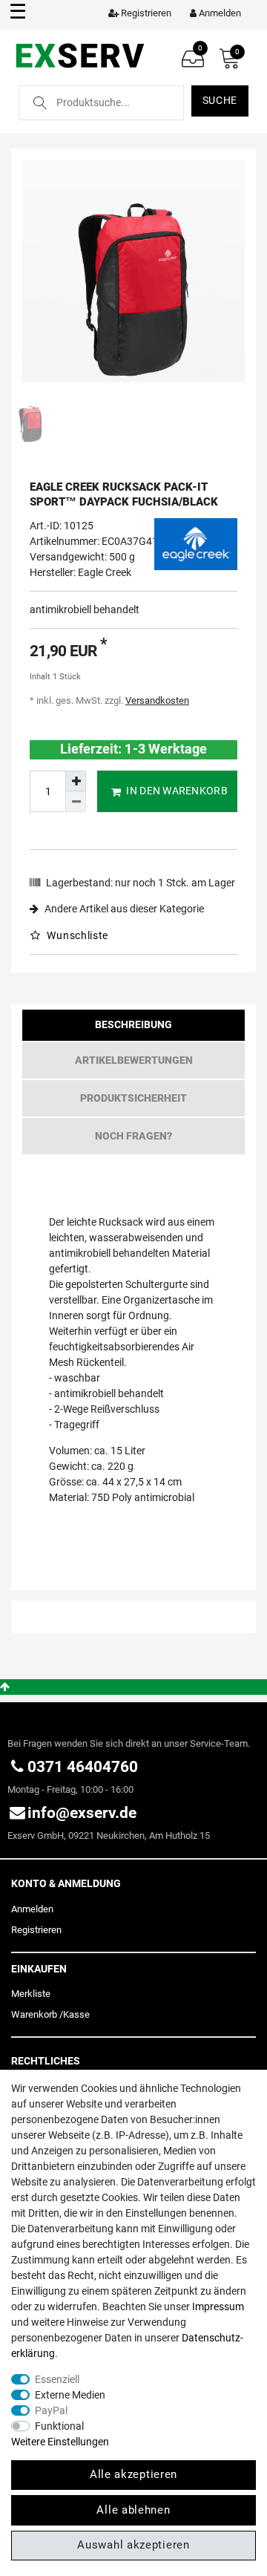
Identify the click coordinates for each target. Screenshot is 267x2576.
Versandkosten (157, 700)
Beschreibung (133, 1024)
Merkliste (31, 1994)
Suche (220, 100)
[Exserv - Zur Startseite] (80, 55)
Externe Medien (70, 2395)
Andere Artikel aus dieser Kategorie (123, 909)
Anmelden (32, 1909)
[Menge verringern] (76, 802)
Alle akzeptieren (133, 2474)
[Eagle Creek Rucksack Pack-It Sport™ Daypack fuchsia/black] (133, 271)
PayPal (51, 2410)
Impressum (218, 2307)
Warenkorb (34, 2014)
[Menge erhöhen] (76, 781)
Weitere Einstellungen (60, 2442)
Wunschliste (76, 935)
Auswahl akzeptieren (133, 2545)
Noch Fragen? (133, 1136)
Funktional (59, 2426)
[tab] (133, 1029)
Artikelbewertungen (134, 1060)
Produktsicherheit (133, 1098)
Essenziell (57, 2379)
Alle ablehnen (133, 2510)
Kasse (76, 2014)
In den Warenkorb (177, 791)
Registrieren (36, 1930)
